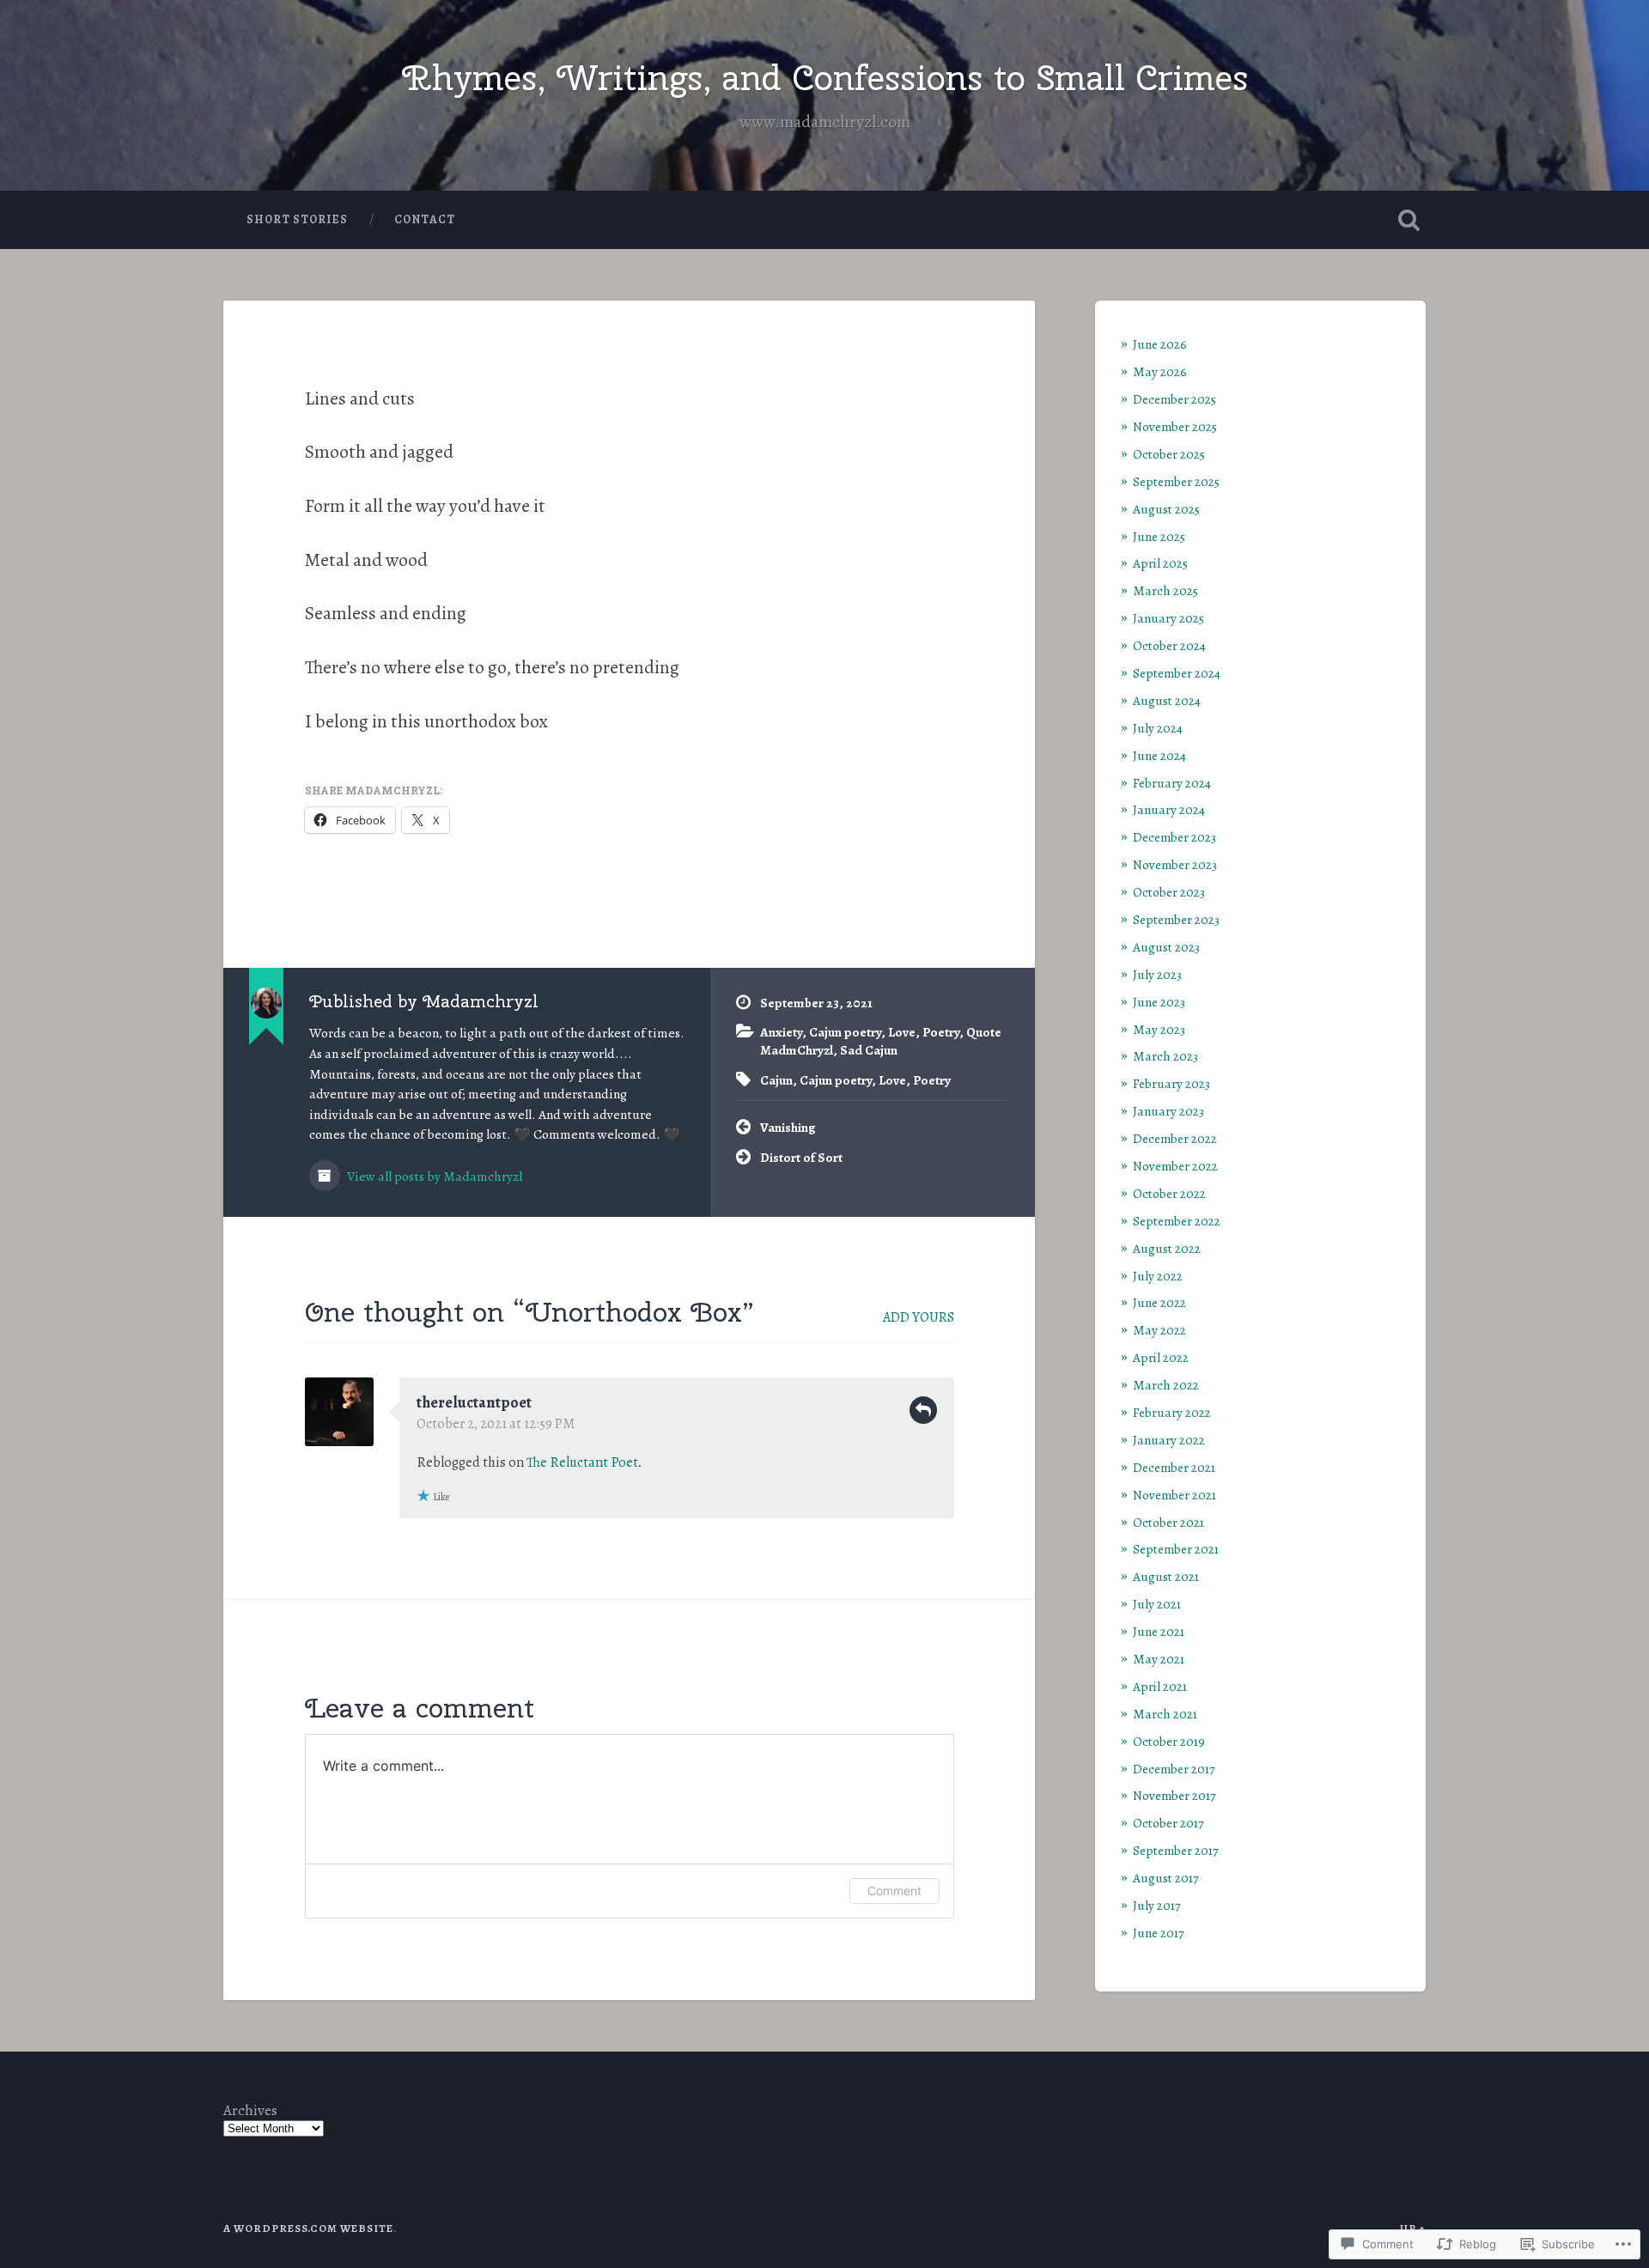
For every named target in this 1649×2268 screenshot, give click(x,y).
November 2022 (1175, 1166)
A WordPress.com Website (308, 2228)
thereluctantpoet (474, 1402)
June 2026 (1160, 344)
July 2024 (1158, 728)
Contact (425, 219)
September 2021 (1176, 1549)
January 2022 (1169, 1440)
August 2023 (1166, 947)
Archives (250, 2110)
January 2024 (1169, 809)
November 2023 (1175, 864)
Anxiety (781, 1032)
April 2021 (1160, 1686)
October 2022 (1169, 1193)
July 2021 (1157, 1604)
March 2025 (1165, 590)
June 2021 (1159, 1631)
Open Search (1409, 220)
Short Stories (297, 219)
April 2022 (1161, 1357)
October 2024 (1169, 645)
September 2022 (1177, 1221)
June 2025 (1159, 536)
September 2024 (1177, 673)
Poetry (941, 1032)
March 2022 (1166, 1385)
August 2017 (1165, 1878)
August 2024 (1167, 700)
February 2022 (1172, 1412)
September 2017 (1175, 1850)
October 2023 (1169, 892)
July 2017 (1156, 1905)
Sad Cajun (869, 1050)
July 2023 (1157, 974)
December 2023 (1174, 837)
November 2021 (1174, 1495)
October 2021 (1168, 1522)
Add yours (919, 1317)
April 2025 (1160, 563)
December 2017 (1174, 1769)
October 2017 (1168, 1823)
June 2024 (1159, 755)
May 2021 (1159, 1659)
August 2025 (1166, 509)
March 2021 (1165, 1714)
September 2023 (1176, 919)
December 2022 (1175, 1138)
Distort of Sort (801, 1157)
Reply (923, 1410)
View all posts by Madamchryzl (433, 1176)
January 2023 (1168, 1111)
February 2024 (1172, 783)
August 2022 (1167, 1248)
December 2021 (1174, 1467)
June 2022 (1159, 1302)
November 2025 (1175, 426)
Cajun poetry (845, 1032)
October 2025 (1169, 454)
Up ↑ (1413, 2228)
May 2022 (1159, 1330)
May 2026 (1160, 371)
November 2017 (1174, 1795)
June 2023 (1159, 1002)
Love (902, 1032)
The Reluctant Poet (582, 1462)
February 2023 (1171, 1083)
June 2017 (1158, 1933)
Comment (894, 1891)
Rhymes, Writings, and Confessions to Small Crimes (825, 77)
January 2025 (1168, 618)
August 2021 (1166, 1576)
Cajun (776, 1080)
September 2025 (1176, 481)
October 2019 (1169, 1741)
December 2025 (1174, 399)
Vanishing (788, 1127)
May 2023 (1159, 1029)
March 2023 (1165, 1056)
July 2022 (1158, 1276)
